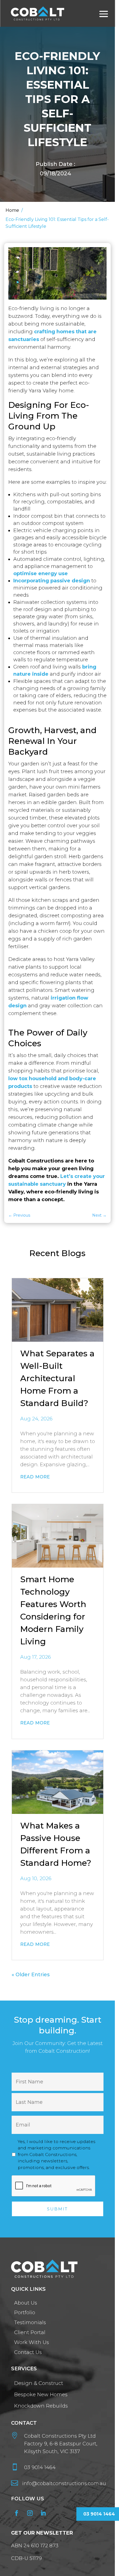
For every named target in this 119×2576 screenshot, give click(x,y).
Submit (32, 347)
